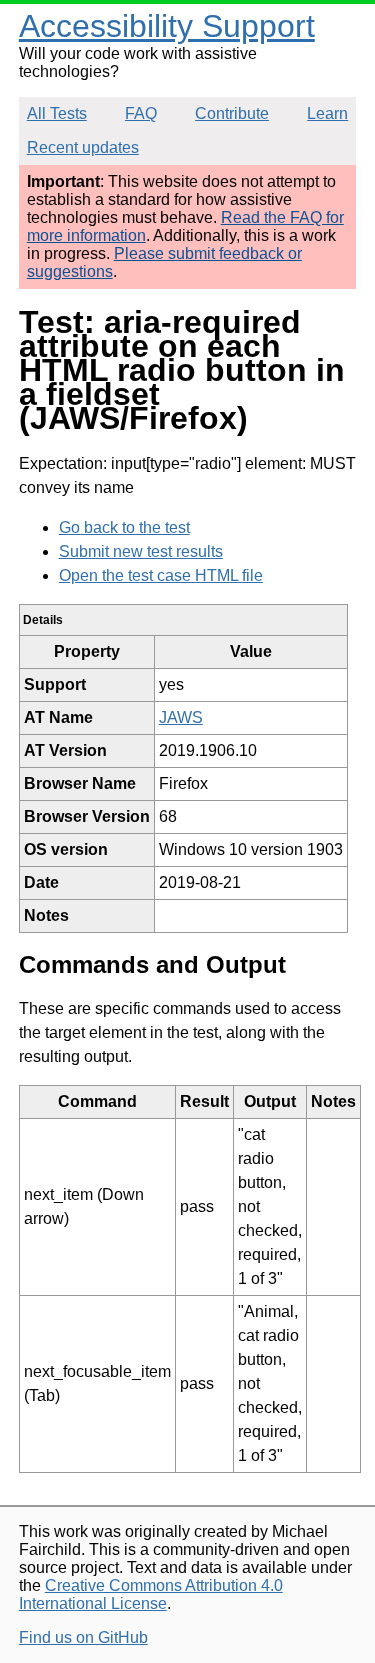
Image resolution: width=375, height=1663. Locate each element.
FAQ (141, 113)
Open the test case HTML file (161, 575)
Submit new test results (141, 551)
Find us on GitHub (83, 1637)
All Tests (57, 113)
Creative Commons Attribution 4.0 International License (151, 1594)
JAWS (181, 717)
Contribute (232, 113)
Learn (327, 113)
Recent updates (83, 147)
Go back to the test (124, 527)
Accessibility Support (167, 26)
